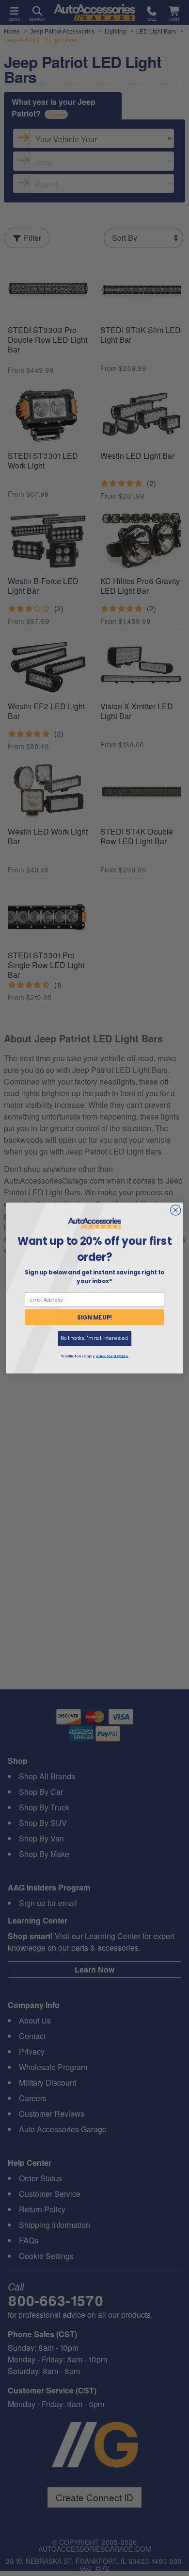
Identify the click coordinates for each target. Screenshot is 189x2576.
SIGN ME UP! (95, 1317)
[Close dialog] (176, 1210)
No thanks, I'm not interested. (94, 1338)
